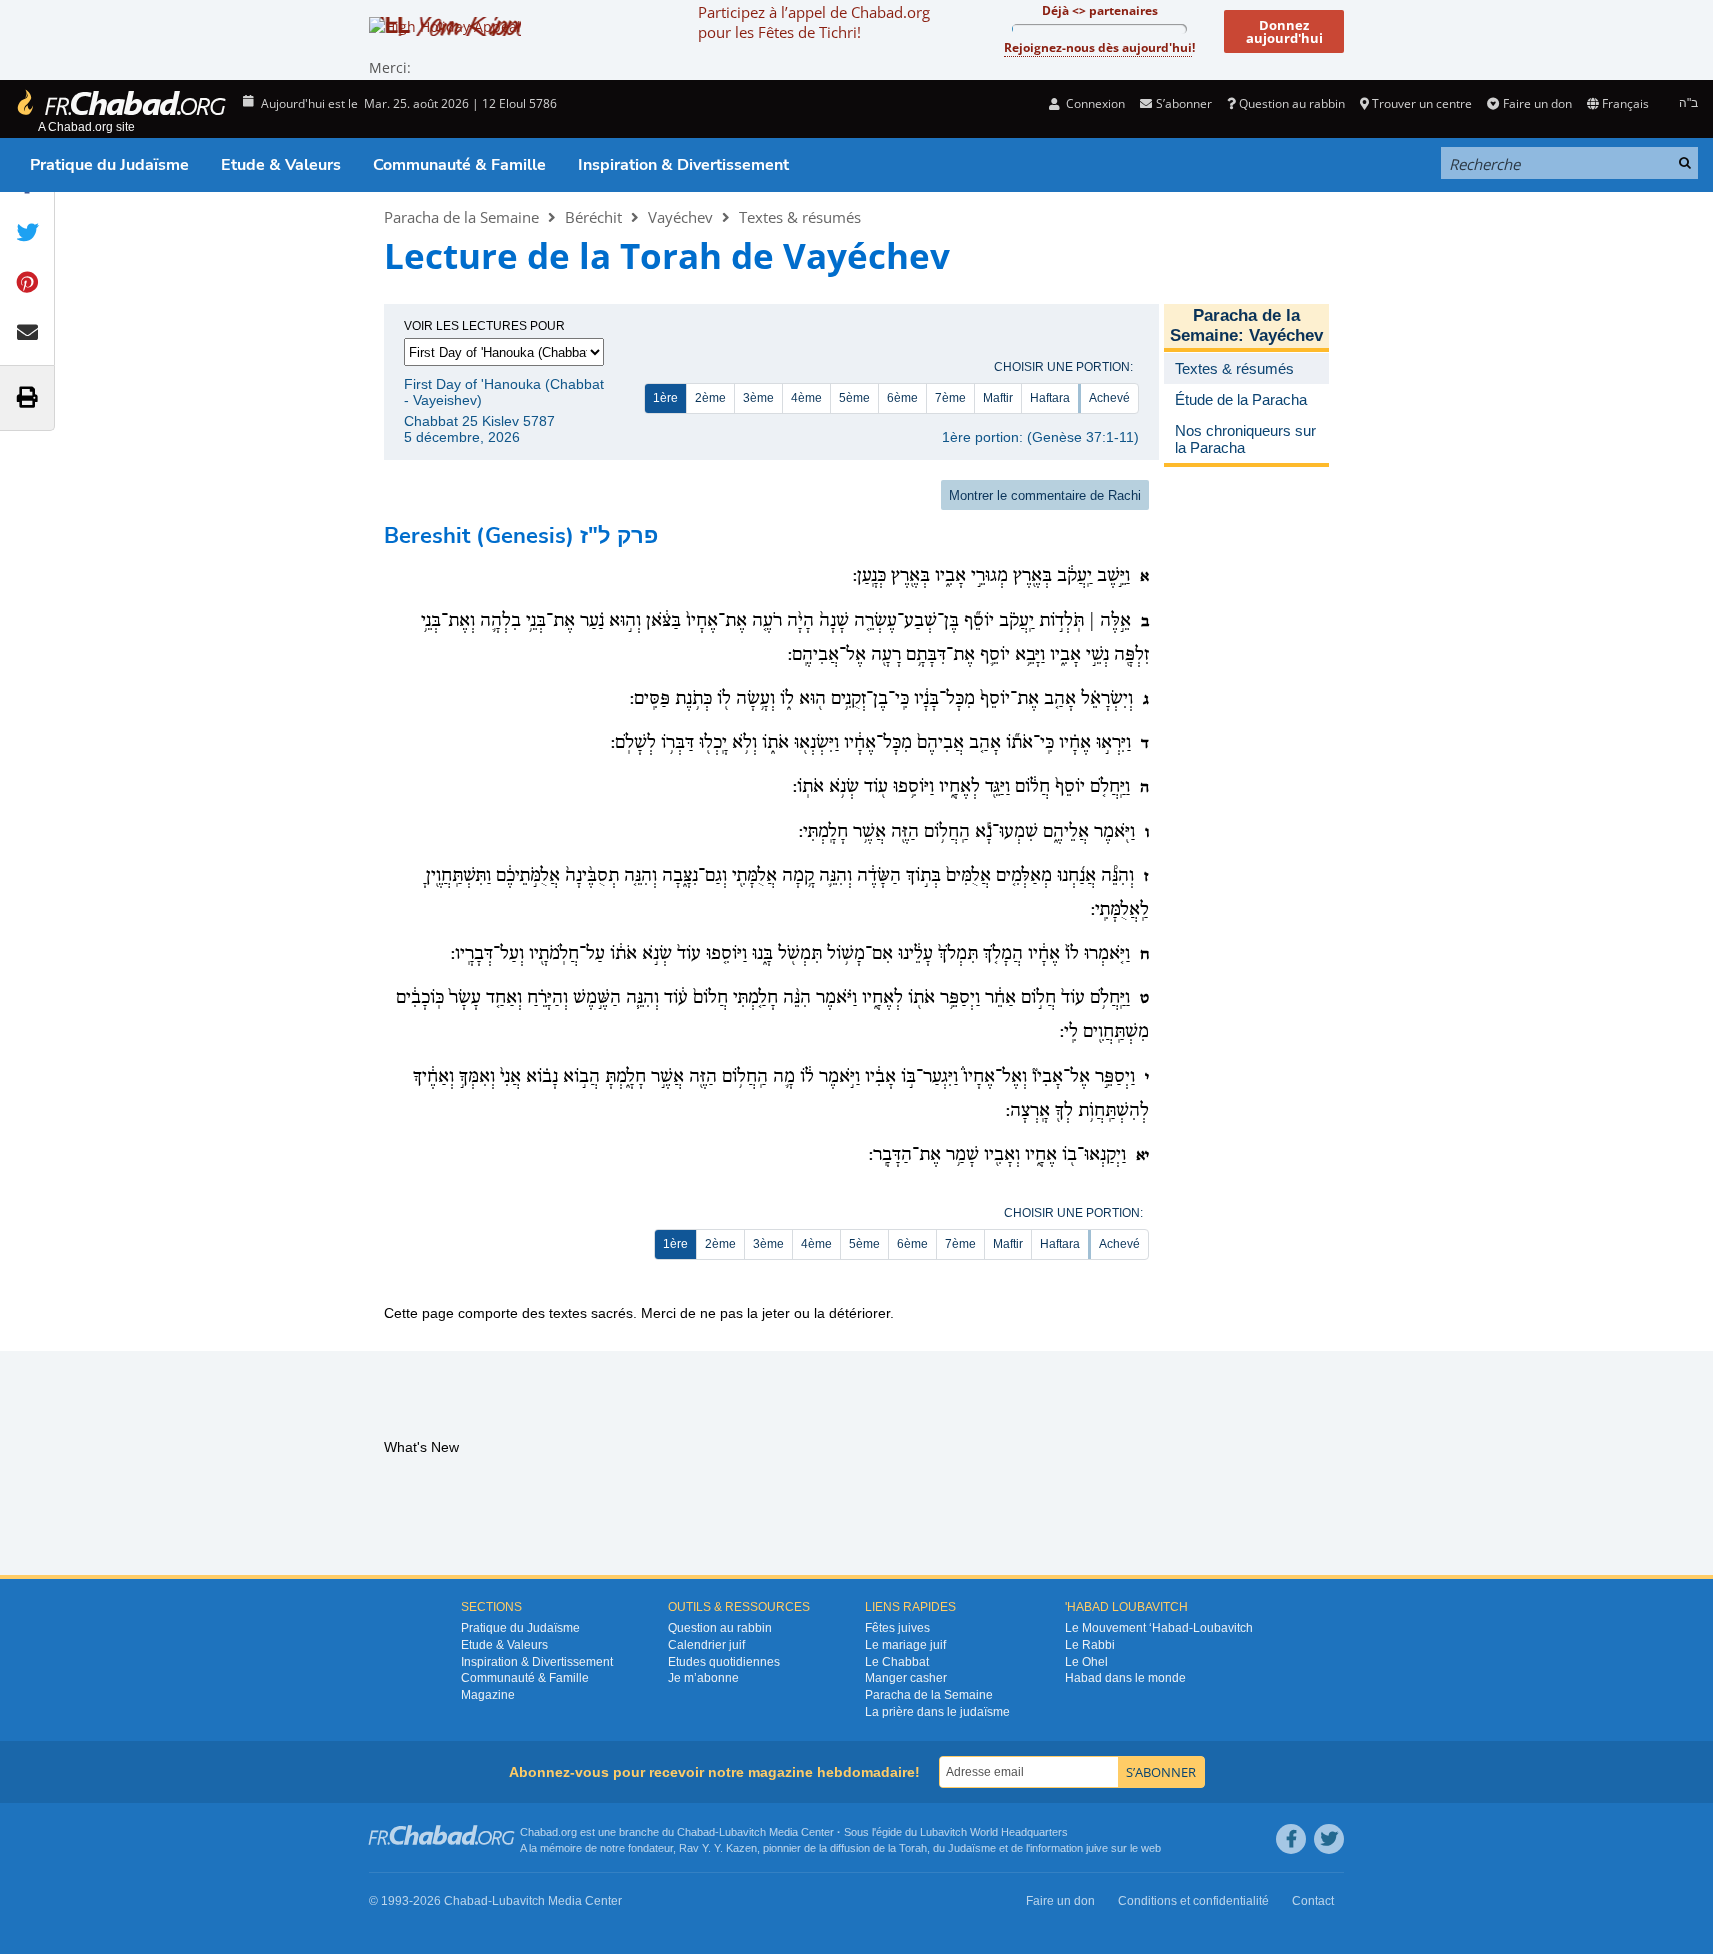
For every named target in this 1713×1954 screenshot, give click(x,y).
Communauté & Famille (459, 165)
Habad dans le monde (1125, 1678)
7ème (950, 398)
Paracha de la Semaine (461, 217)
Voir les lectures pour (484, 326)
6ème (902, 398)
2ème (710, 398)
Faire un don (1537, 103)
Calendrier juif (706, 1645)
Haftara (1050, 398)
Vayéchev (680, 217)
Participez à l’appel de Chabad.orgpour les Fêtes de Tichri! (814, 22)
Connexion (1094, 103)
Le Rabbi (1090, 1645)
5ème (854, 398)
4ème (806, 398)
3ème (758, 398)
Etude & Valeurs (281, 165)
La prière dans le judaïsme (937, 1712)
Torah (913, 1848)
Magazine (488, 1695)
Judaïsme (972, 1848)
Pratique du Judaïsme (109, 165)
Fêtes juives (897, 1628)
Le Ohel (1086, 1662)
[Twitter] (1329, 1839)
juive (1097, 1848)
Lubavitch (742, 1832)
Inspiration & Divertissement (683, 165)
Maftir (998, 398)
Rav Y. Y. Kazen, (719, 1848)
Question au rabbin (1292, 103)
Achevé (1109, 398)
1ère (665, 398)
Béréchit (593, 217)
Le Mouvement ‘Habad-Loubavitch (1159, 1628)
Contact (1313, 1901)
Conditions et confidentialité (1193, 1901)
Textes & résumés (800, 217)
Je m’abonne (703, 1678)
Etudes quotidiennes (724, 1662)
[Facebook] (1291, 1839)
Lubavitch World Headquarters (994, 1832)
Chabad (696, 1832)
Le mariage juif (905, 1645)
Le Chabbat (897, 1662)
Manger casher (906, 1678)
